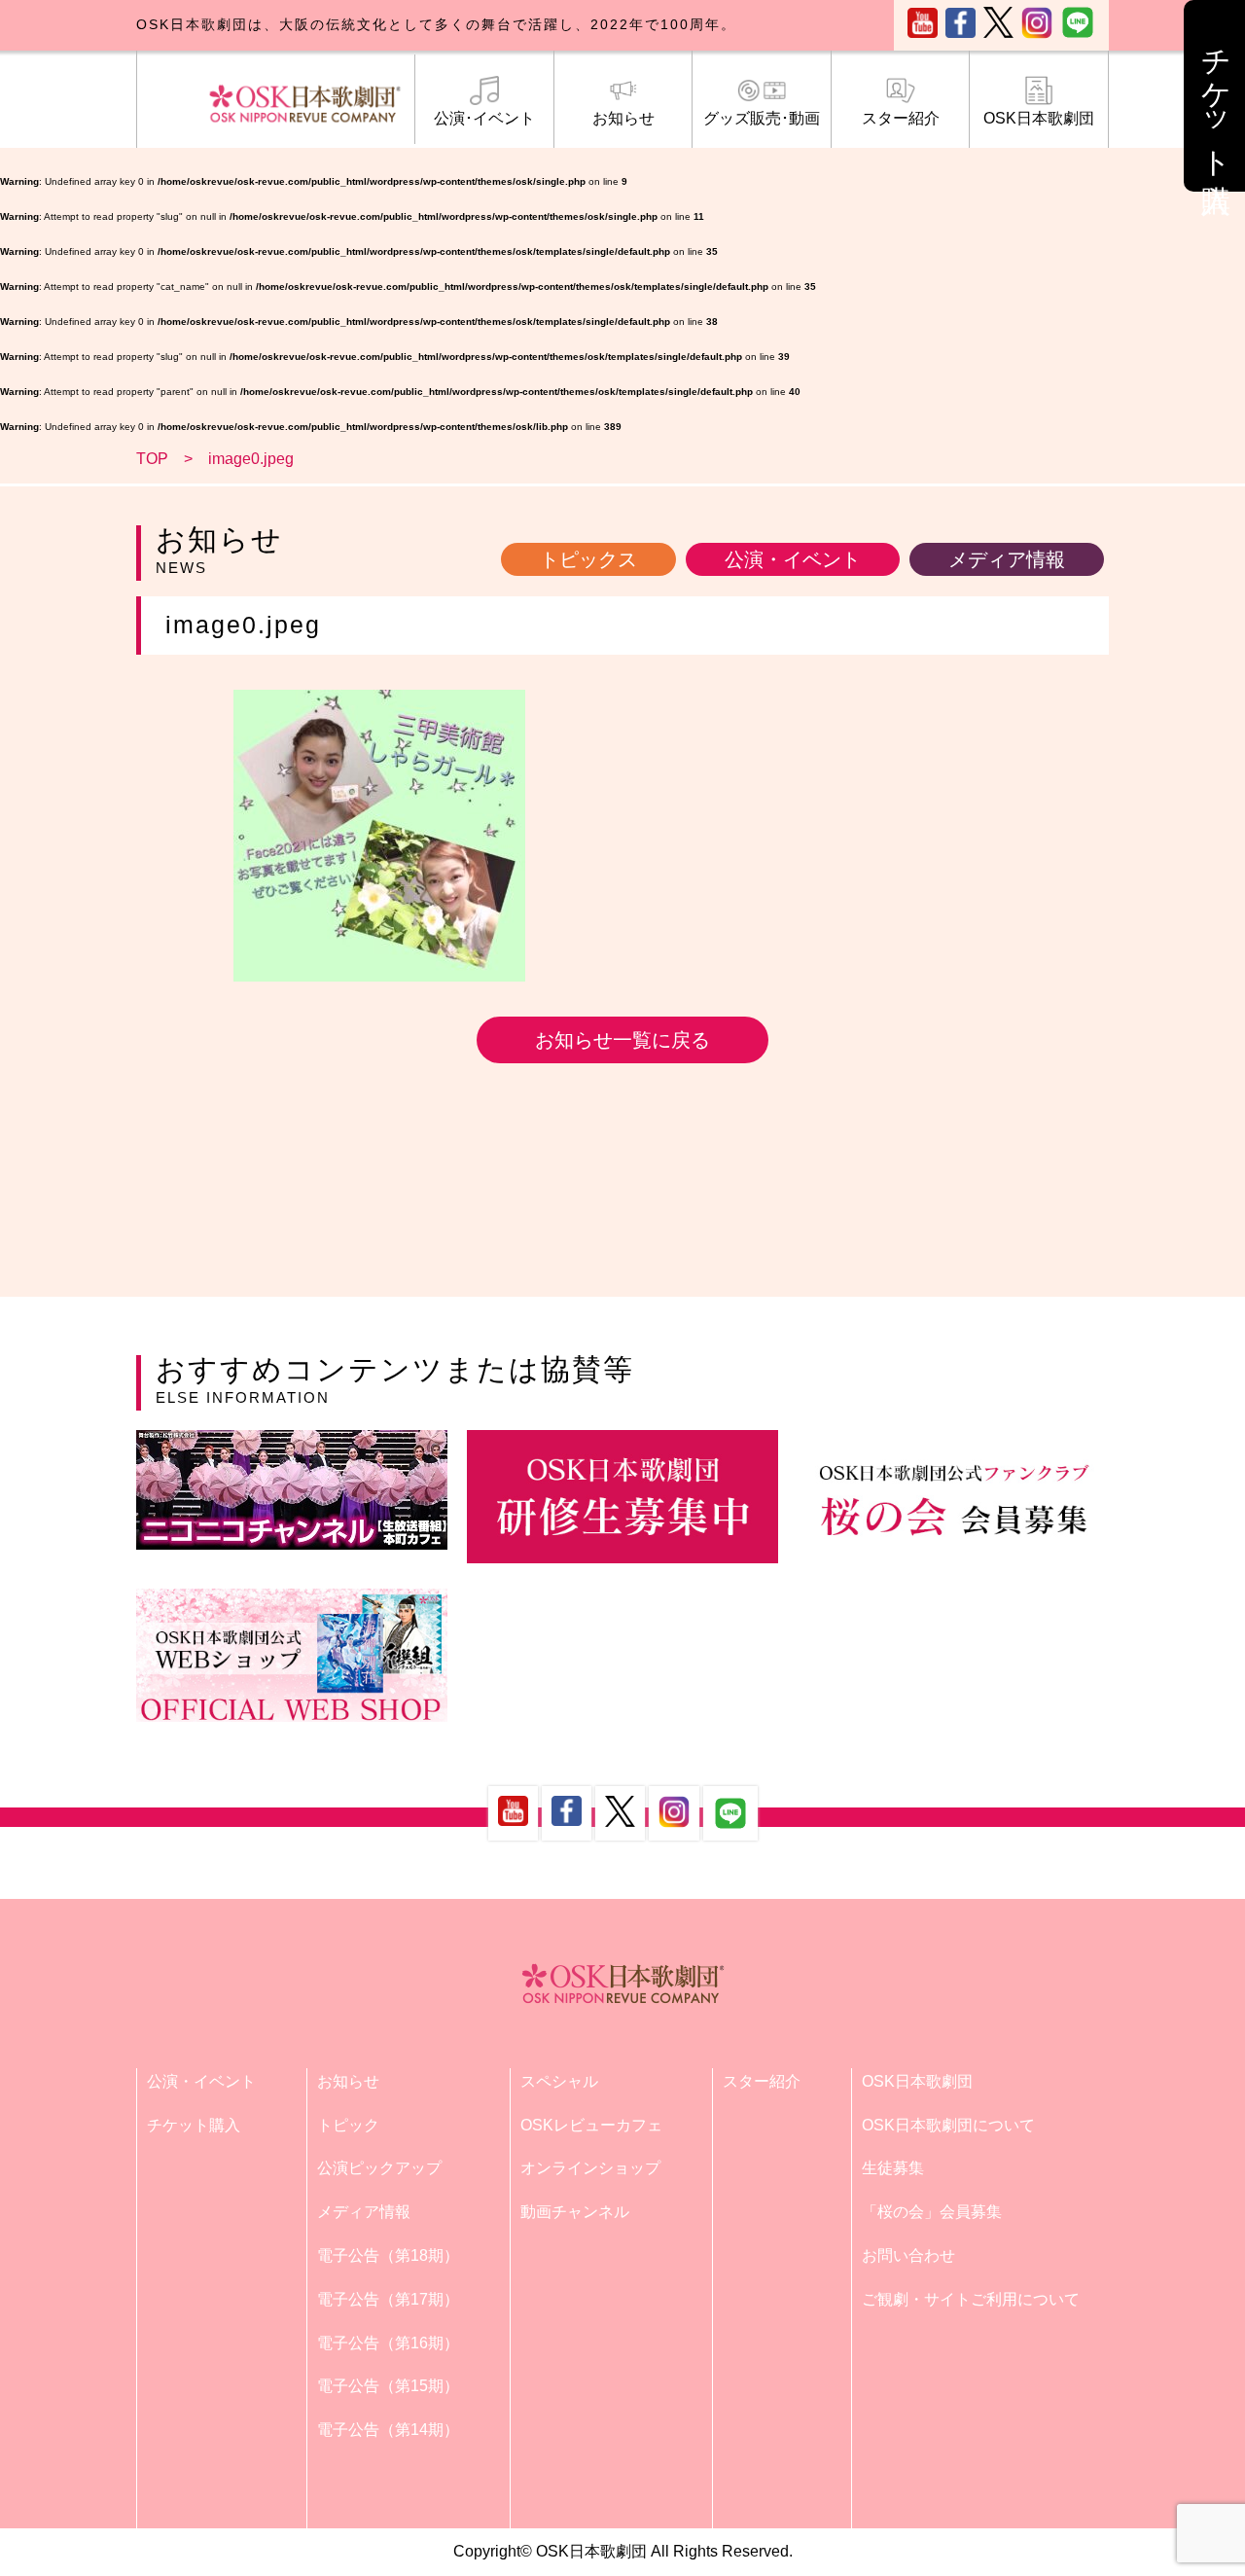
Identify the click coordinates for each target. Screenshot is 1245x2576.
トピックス (588, 559)
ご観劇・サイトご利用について (971, 2299)
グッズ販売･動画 (762, 118)
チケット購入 (194, 2125)
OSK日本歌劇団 (1039, 118)
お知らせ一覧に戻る (622, 1040)
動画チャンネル (575, 2212)
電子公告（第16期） (388, 2343)
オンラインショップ (590, 2168)
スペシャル (559, 2081)
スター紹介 (901, 118)
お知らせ (623, 118)
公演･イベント (484, 118)
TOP (152, 459)
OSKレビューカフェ (591, 2125)
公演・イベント (793, 559)
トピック (348, 2125)
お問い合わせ (908, 2255)
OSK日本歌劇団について (948, 2125)
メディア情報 (1007, 559)
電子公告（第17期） (388, 2299)
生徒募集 (893, 2168)
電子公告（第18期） (388, 2255)
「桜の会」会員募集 (932, 2212)
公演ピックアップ (379, 2168)
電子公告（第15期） (388, 2386)
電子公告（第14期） (388, 2430)
